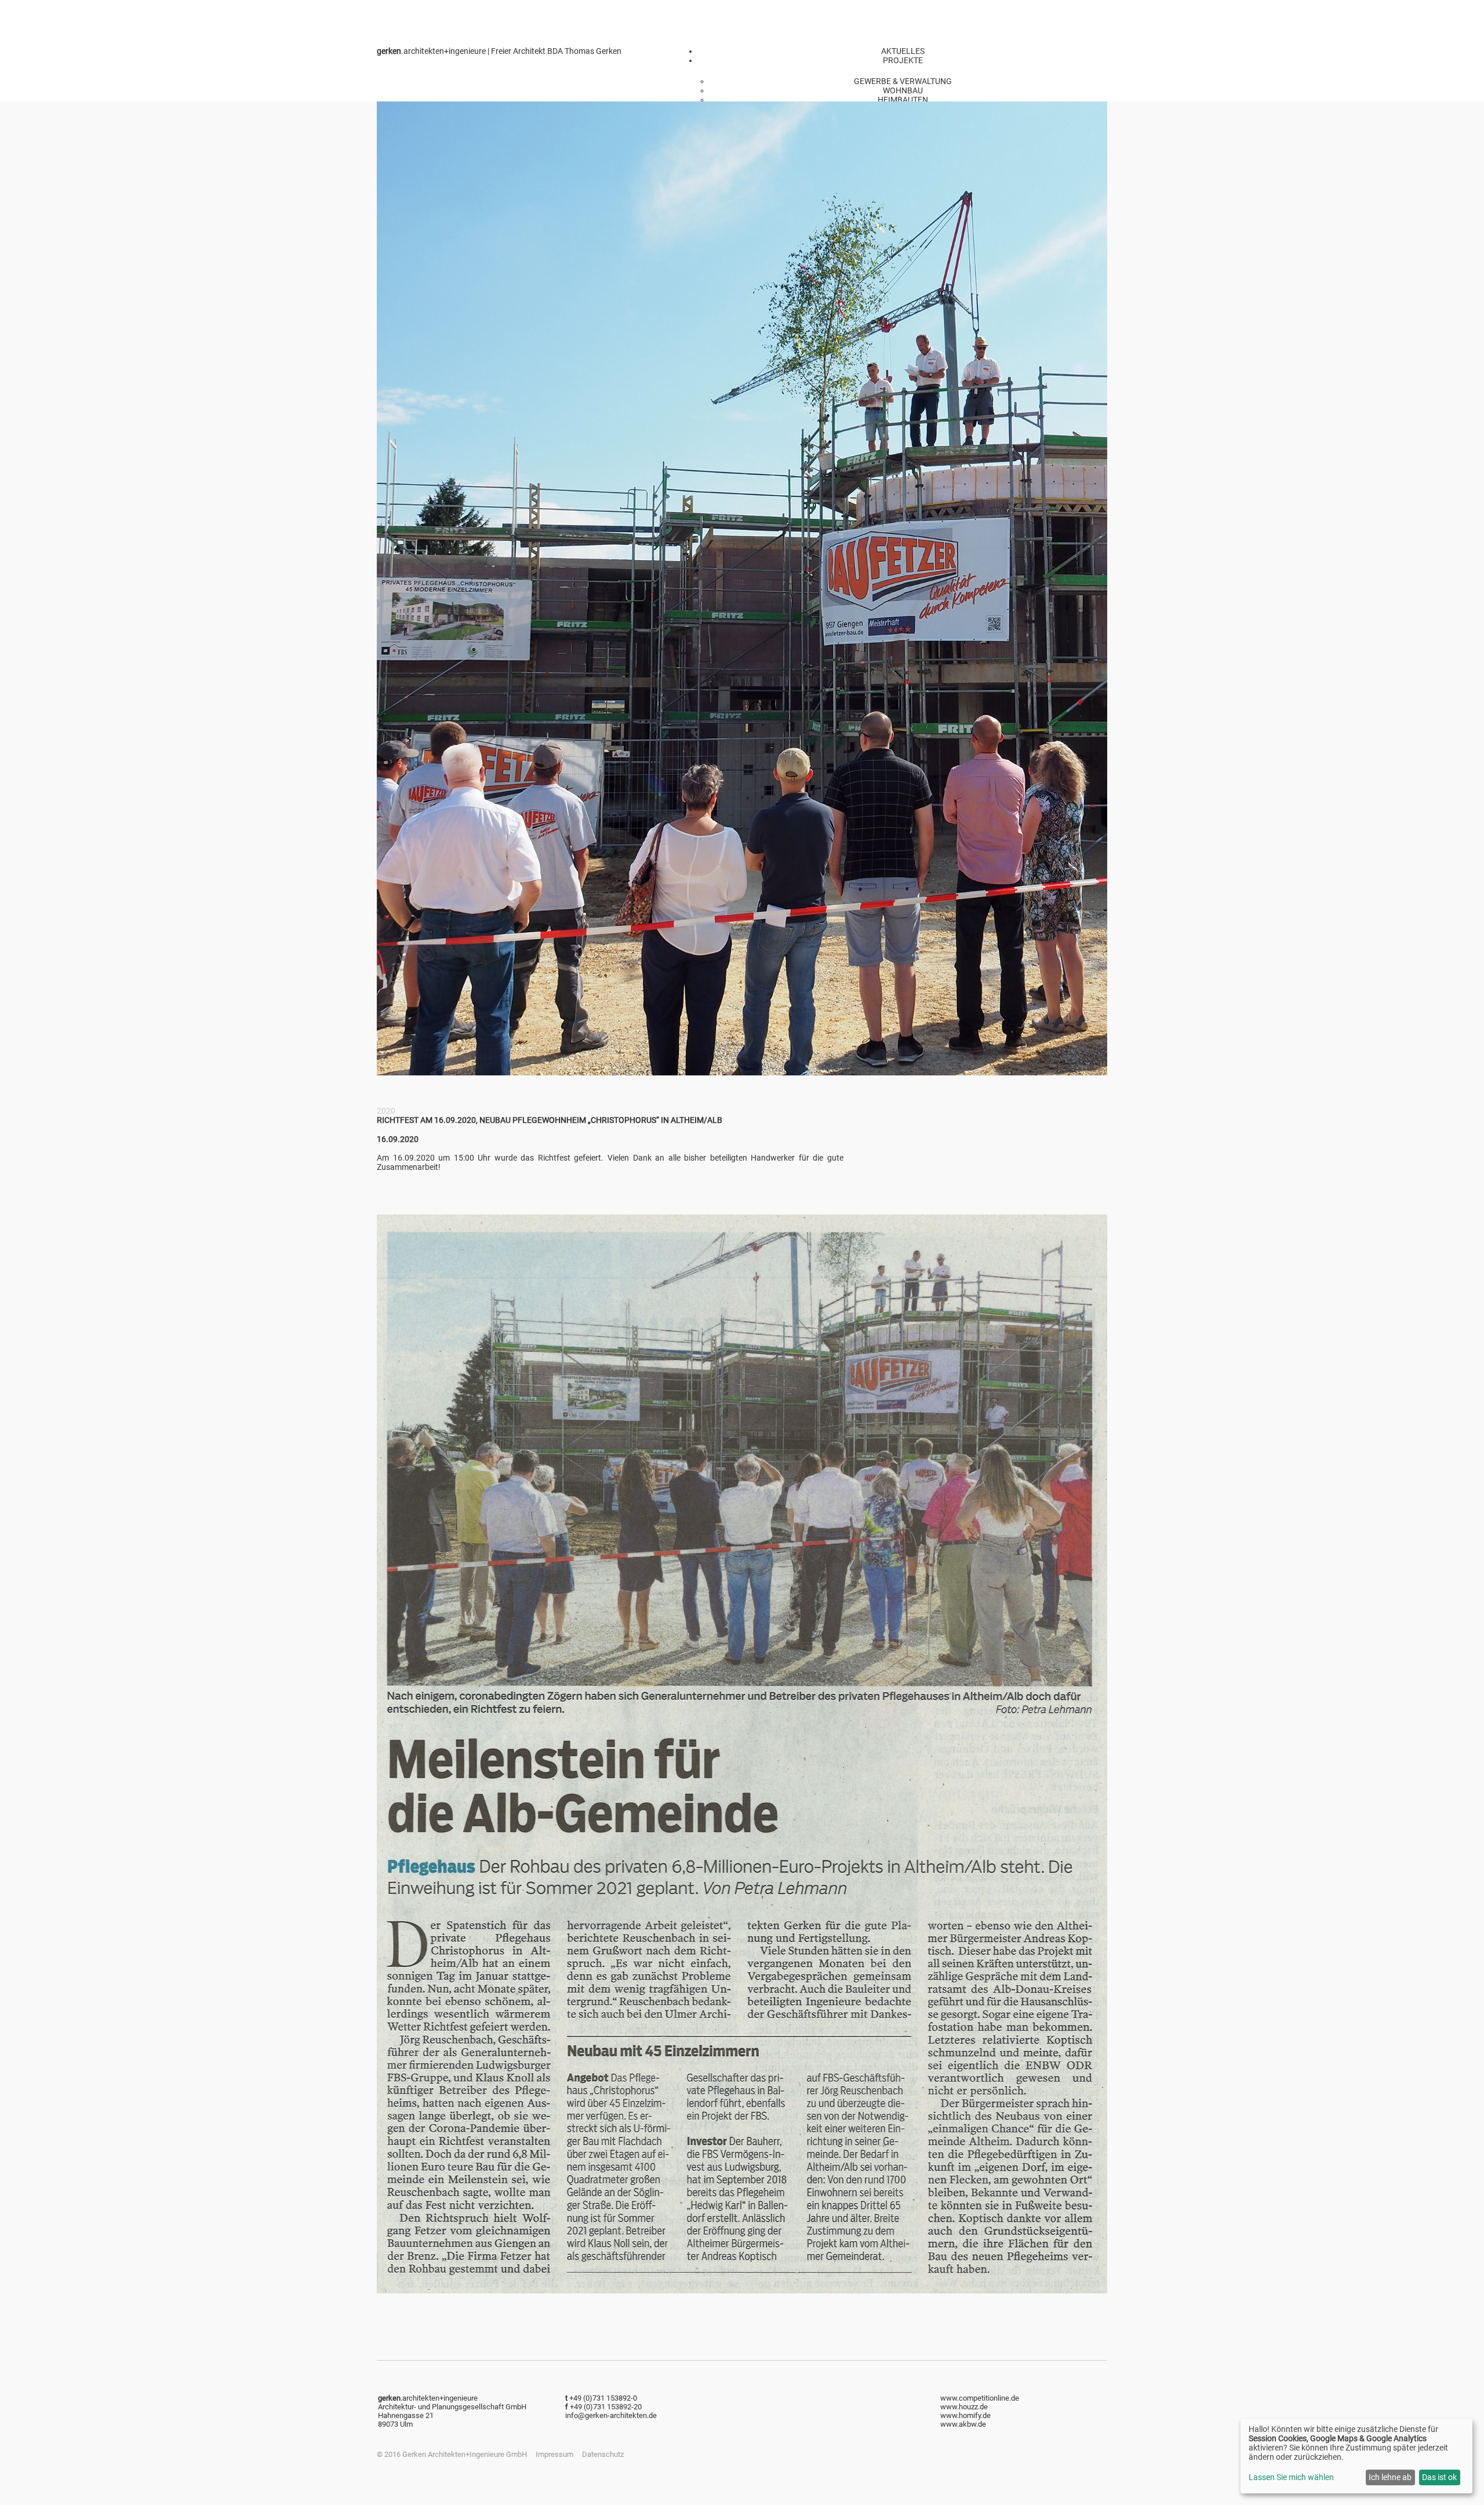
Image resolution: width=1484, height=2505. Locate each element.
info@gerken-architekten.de (611, 2415)
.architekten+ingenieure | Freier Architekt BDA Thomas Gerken (499, 51)
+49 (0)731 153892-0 (603, 2398)
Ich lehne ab (1390, 2477)
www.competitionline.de (980, 2398)
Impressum (554, 2454)
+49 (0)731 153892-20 (606, 2407)
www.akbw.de (963, 2424)
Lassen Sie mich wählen (1291, 2477)
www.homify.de (965, 2415)
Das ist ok (1439, 2477)
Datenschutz (603, 2454)
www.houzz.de (964, 2407)
